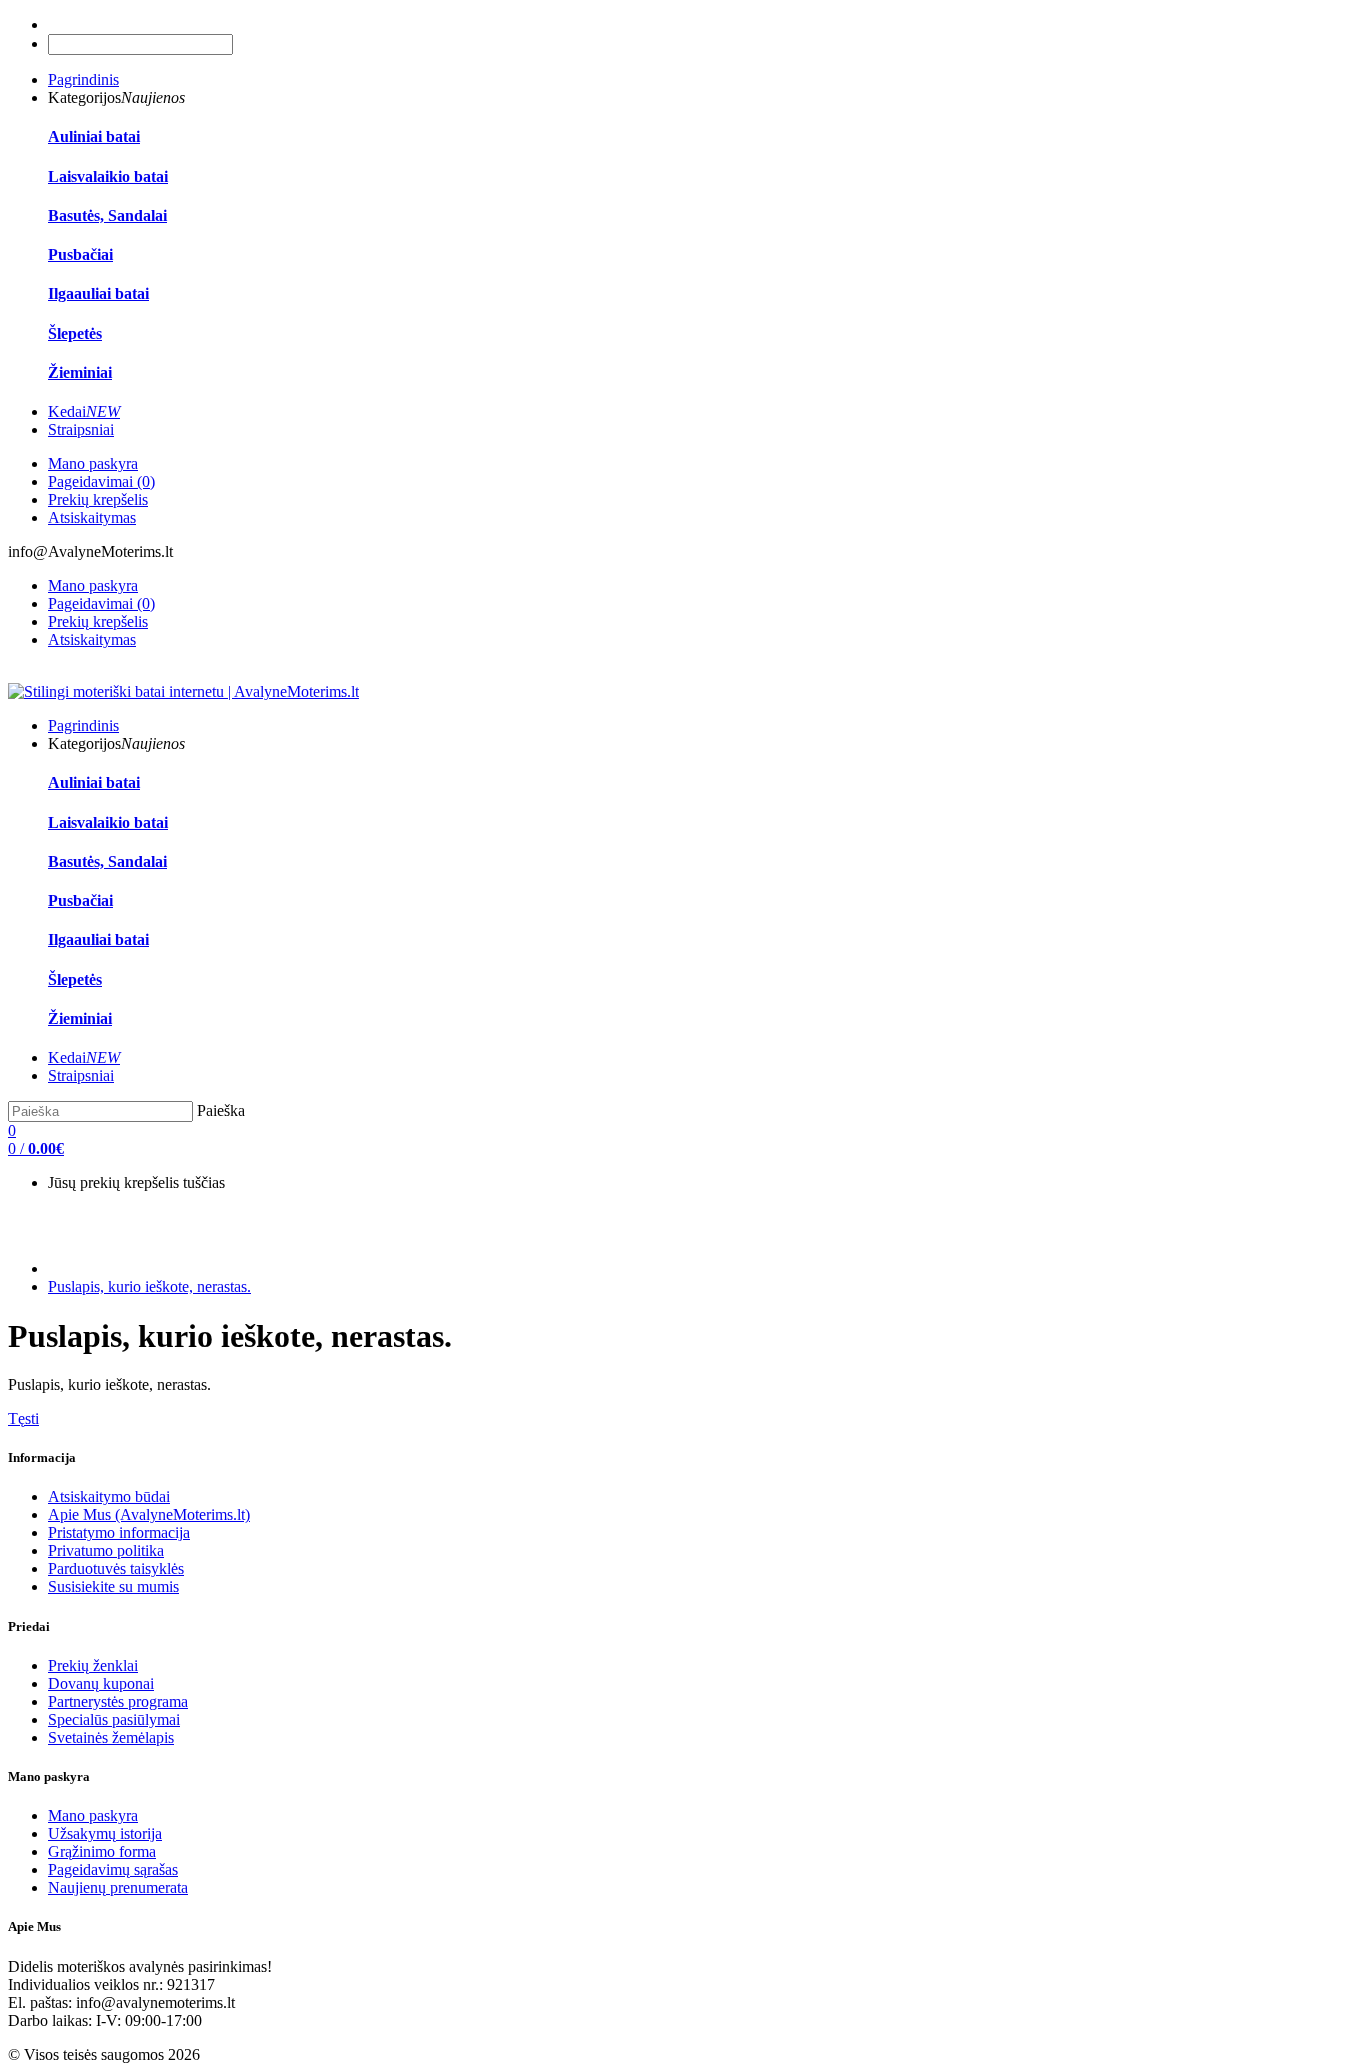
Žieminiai (80, 372)
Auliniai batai (94, 136)
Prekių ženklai (93, 1665)
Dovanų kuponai (101, 1683)
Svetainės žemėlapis (111, 1737)
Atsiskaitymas (92, 517)
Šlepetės (75, 333)
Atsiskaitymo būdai (109, 1496)
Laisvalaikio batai (108, 176)
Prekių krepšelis (98, 499)
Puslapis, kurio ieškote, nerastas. (149, 1286)
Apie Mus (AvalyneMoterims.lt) (149, 1514)
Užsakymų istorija (105, 1833)
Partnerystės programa (118, 1701)
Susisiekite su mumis (113, 1586)
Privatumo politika (106, 1550)
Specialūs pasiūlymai (114, 1719)
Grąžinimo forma (102, 1851)
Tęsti (23, 1418)
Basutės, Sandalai (107, 215)
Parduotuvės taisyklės (116, 1568)
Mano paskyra (93, 463)
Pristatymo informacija (119, 1532)
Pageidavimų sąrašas (113, 1869)
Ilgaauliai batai (98, 293)
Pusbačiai (80, 254)
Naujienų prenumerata (118, 1887)
